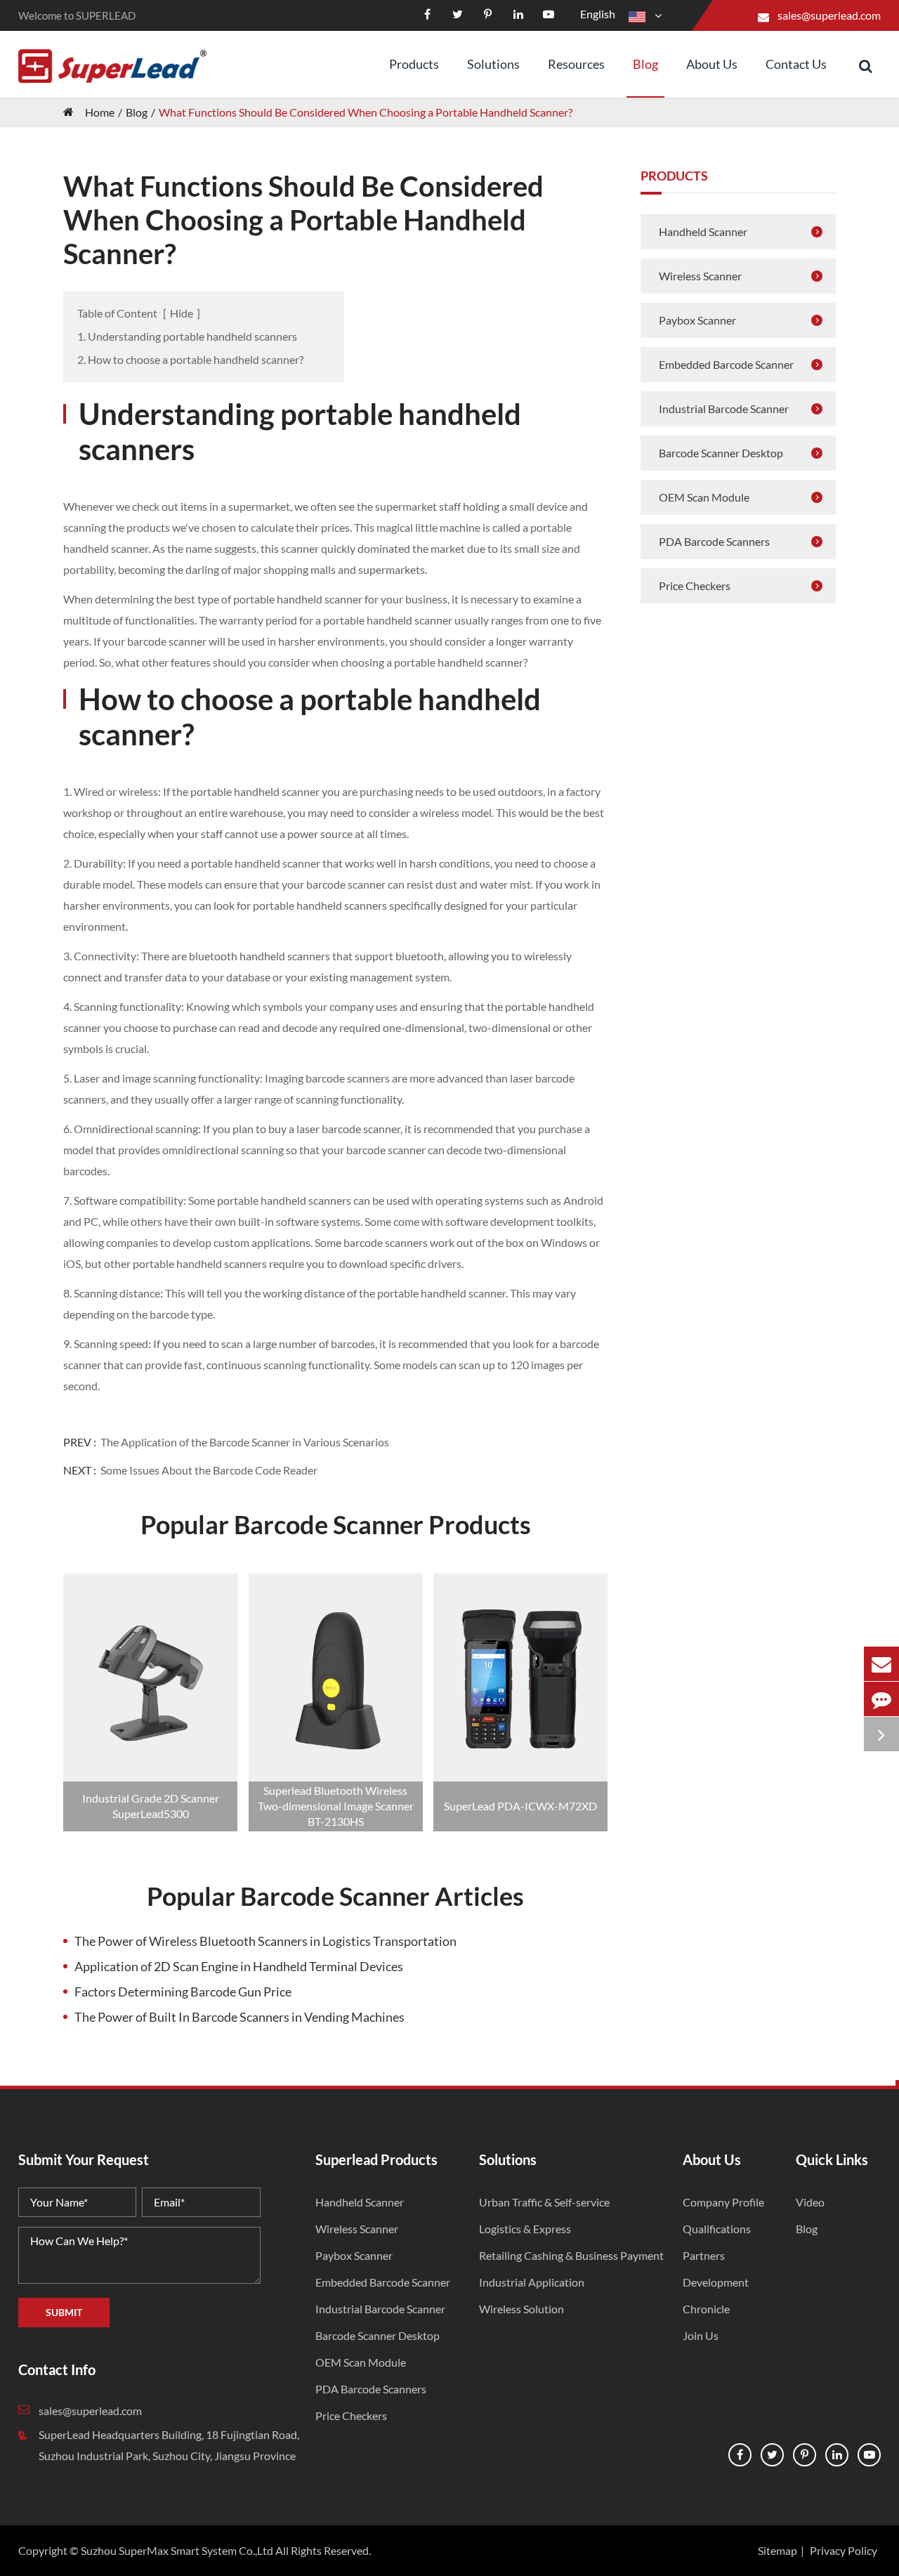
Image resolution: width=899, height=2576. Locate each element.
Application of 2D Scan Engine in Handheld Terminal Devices (239, 1966)
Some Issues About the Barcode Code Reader (209, 1470)
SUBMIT (64, 2312)
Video (810, 2202)
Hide (182, 313)
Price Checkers (695, 586)
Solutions (493, 64)
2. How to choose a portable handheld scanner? (190, 359)
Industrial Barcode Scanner (724, 408)
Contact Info (57, 2369)
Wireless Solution (521, 2309)
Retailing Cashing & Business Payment (571, 2255)
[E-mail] (881, 1664)
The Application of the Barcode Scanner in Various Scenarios (245, 1442)
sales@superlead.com (829, 15)
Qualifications (717, 2229)
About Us (712, 64)
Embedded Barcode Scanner (726, 364)
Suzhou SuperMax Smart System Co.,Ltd (177, 2550)
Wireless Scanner (700, 276)
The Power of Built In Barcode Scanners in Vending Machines (239, 2017)
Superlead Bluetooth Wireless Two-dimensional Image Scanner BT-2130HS (336, 1806)
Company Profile (723, 2202)
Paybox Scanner (697, 320)
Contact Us (796, 64)
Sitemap (777, 2550)
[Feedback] (881, 1699)
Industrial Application (532, 2282)
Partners (704, 2255)
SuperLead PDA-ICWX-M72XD (520, 1806)
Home (100, 112)
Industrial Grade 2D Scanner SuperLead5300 (151, 1806)
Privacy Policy (844, 2550)
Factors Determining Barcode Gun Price (183, 1992)
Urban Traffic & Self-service (544, 2202)
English (598, 14)
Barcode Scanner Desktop (721, 453)
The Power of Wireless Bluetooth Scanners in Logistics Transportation (265, 1941)
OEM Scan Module (704, 497)
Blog (645, 64)
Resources (576, 64)
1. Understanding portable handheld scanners (187, 336)
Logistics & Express (525, 2229)
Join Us (701, 2335)
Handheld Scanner (703, 231)
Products (414, 64)
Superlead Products (376, 2159)
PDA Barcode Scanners (714, 541)
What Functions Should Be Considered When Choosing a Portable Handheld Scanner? (366, 112)
